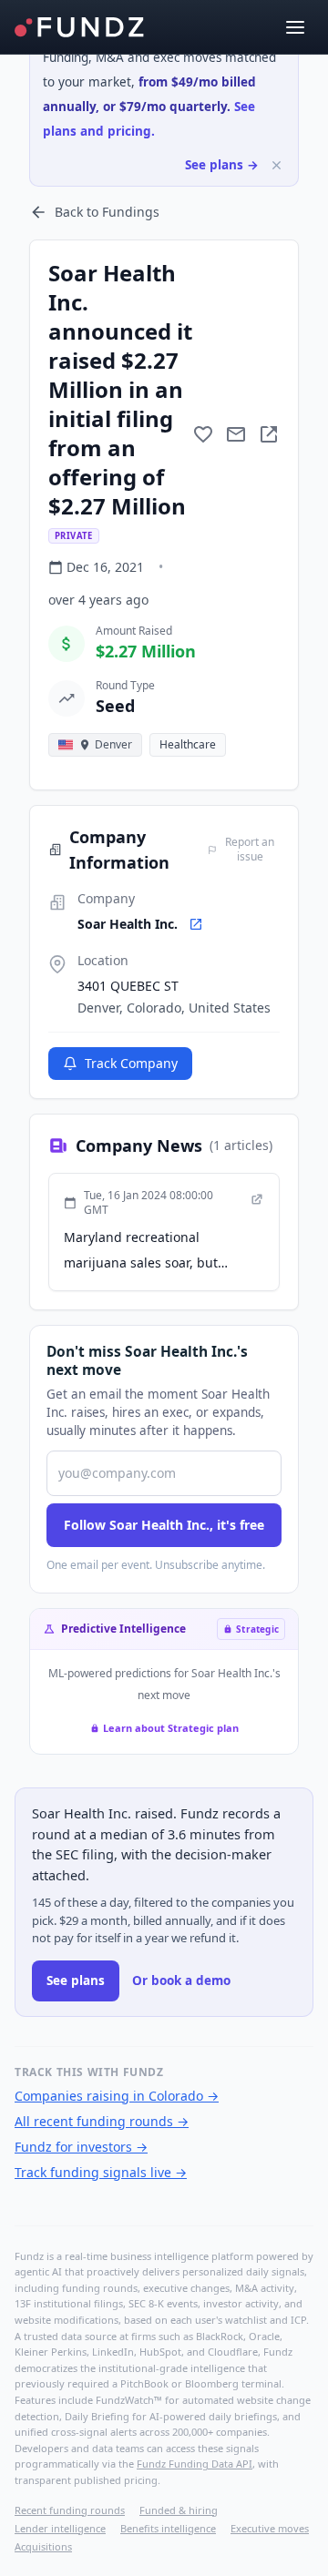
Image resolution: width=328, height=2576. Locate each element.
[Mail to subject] (236, 434)
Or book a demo (181, 1980)
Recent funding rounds (70, 2510)
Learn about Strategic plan (171, 1728)
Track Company (131, 1063)
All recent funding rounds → (102, 2121)
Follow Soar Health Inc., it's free (164, 1525)
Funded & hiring (179, 2510)
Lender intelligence (60, 2528)
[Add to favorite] (203, 434)
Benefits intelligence (168, 2528)
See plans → (222, 165)
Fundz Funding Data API (195, 2464)
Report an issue (250, 850)
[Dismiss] (277, 165)
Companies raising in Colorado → (117, 2096)
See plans (76, 1980)
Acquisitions (43, 2546)
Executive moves (270, 2528)
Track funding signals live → (101, 2172)
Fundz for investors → (81, 2147)
